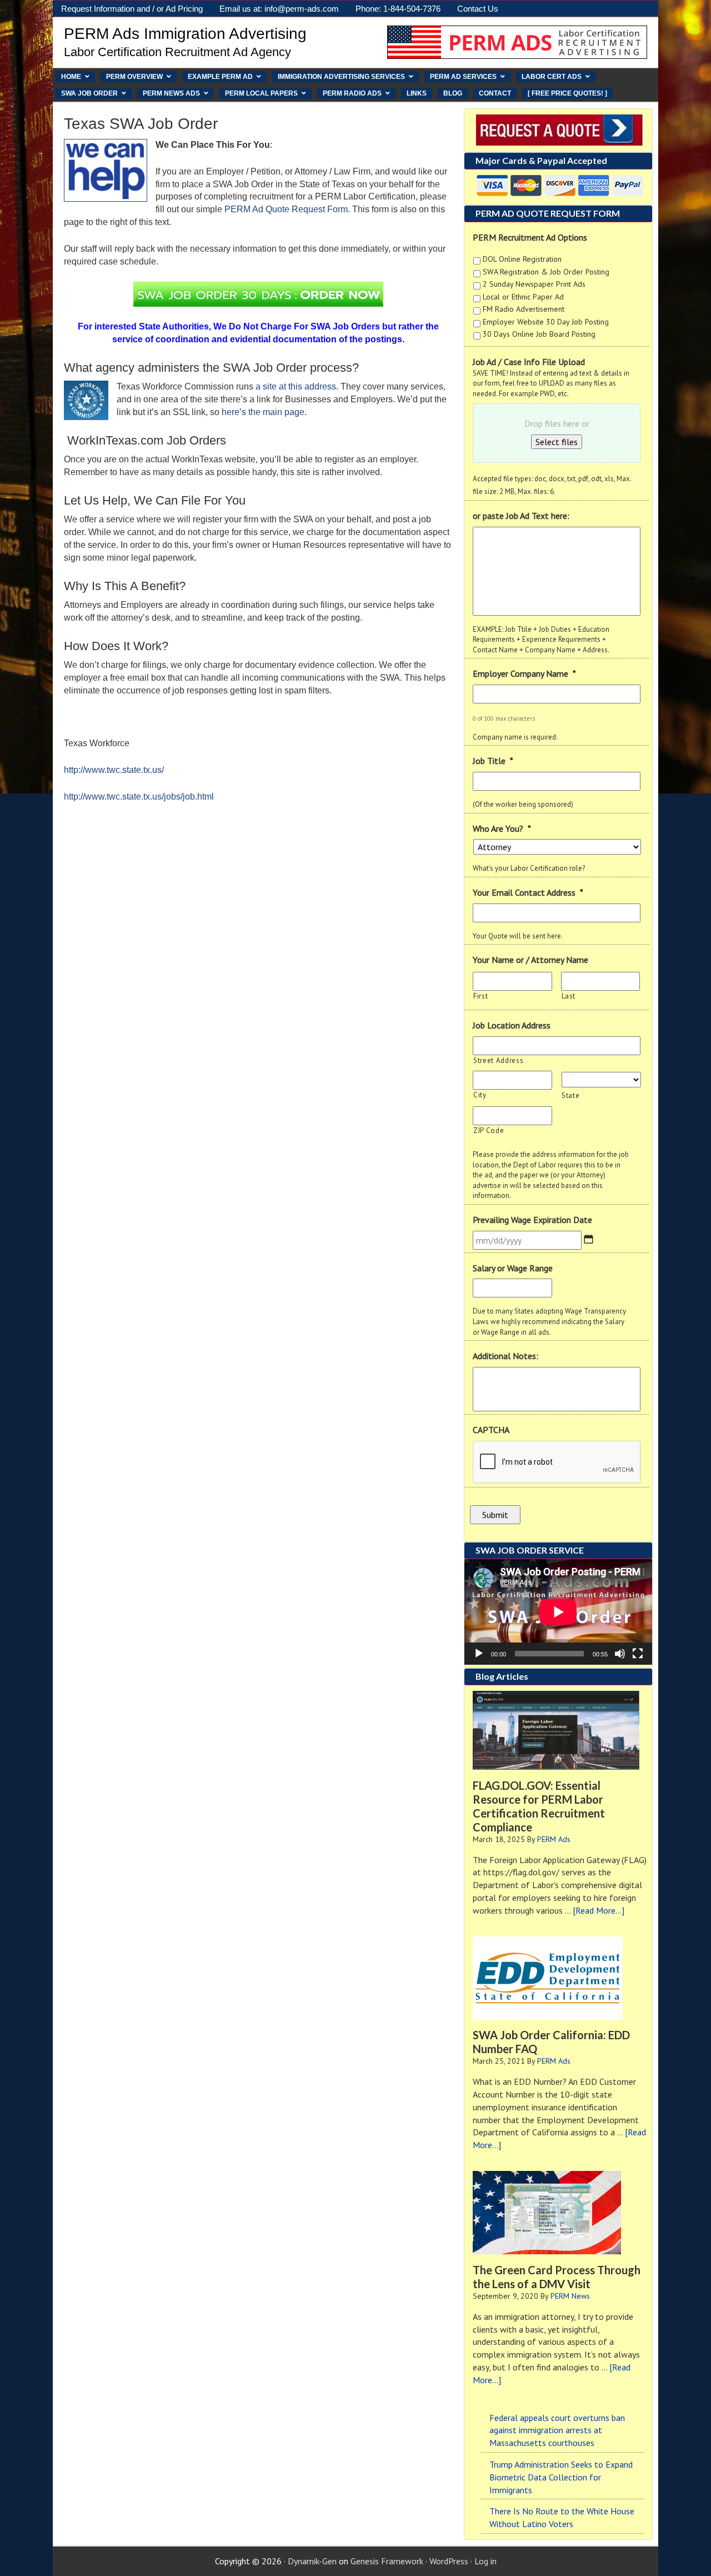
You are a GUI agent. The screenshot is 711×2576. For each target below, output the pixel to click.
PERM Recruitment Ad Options (530, 237)
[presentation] (557, 1462)
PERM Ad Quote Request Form (286, 209)
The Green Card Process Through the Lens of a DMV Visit (557, 2277)
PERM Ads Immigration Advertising (185, 34)
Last (569, 996)
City (480, 1095)
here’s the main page (263, 412)
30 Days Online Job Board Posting (539, 334)
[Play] (479, 1654)
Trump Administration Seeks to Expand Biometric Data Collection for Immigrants (561, 2477)
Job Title (493, 761)
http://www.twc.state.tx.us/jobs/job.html (139, 797)
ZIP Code (489, 1130)
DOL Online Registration (522, 259)
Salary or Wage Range (513, 1268)
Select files (557, 442)
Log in (485, 2561)
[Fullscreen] (638, 1654)
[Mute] (620, 1654)
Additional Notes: (505, 1356)
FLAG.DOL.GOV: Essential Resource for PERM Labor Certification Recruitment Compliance (539, 1806)
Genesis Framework (387, 2561)
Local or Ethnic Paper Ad (523, 297)
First (480, 996)
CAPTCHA (491, 1430)
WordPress (449, 2561)
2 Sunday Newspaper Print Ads (534, 284)
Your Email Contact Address (528, 892)
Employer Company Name (524, 673)
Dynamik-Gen (312, 2561)
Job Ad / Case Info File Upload (529, 362)
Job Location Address (512, 1025)
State (570, 1095)
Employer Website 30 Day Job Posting (546, 322)
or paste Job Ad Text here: (521, 516)
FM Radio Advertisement (524, 309)
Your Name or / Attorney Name (530, 960)
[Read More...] (599, 1910)
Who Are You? (502, 828)
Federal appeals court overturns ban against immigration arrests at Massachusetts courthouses (557, 2430)
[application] (558, 1612)
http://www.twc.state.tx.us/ (114, 770)
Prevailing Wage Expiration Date (532, 1220)
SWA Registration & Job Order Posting (546, 272)
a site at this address (296, 386)
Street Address (498, 1060)
